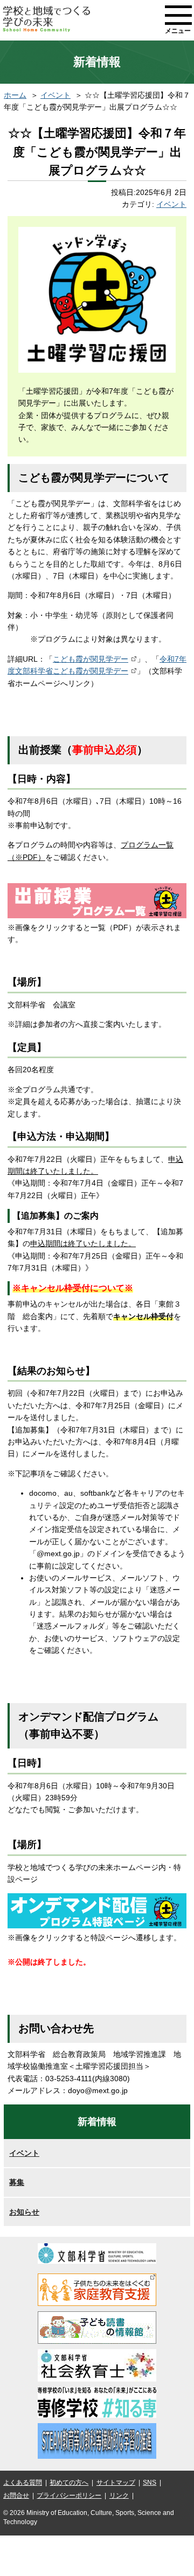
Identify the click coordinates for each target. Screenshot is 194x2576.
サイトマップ (116, 2483)
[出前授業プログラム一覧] (97, 916)
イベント (56, 95)
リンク (119, 2496)
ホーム (15, 95)
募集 (17, 2182)
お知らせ (24, 2212)
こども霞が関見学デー (91, 659)
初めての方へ (69, 2483)
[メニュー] (178, 15)
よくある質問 (23, 2483)
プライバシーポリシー (69, 2496)
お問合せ (16, 2496)
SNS (150, 2483)
